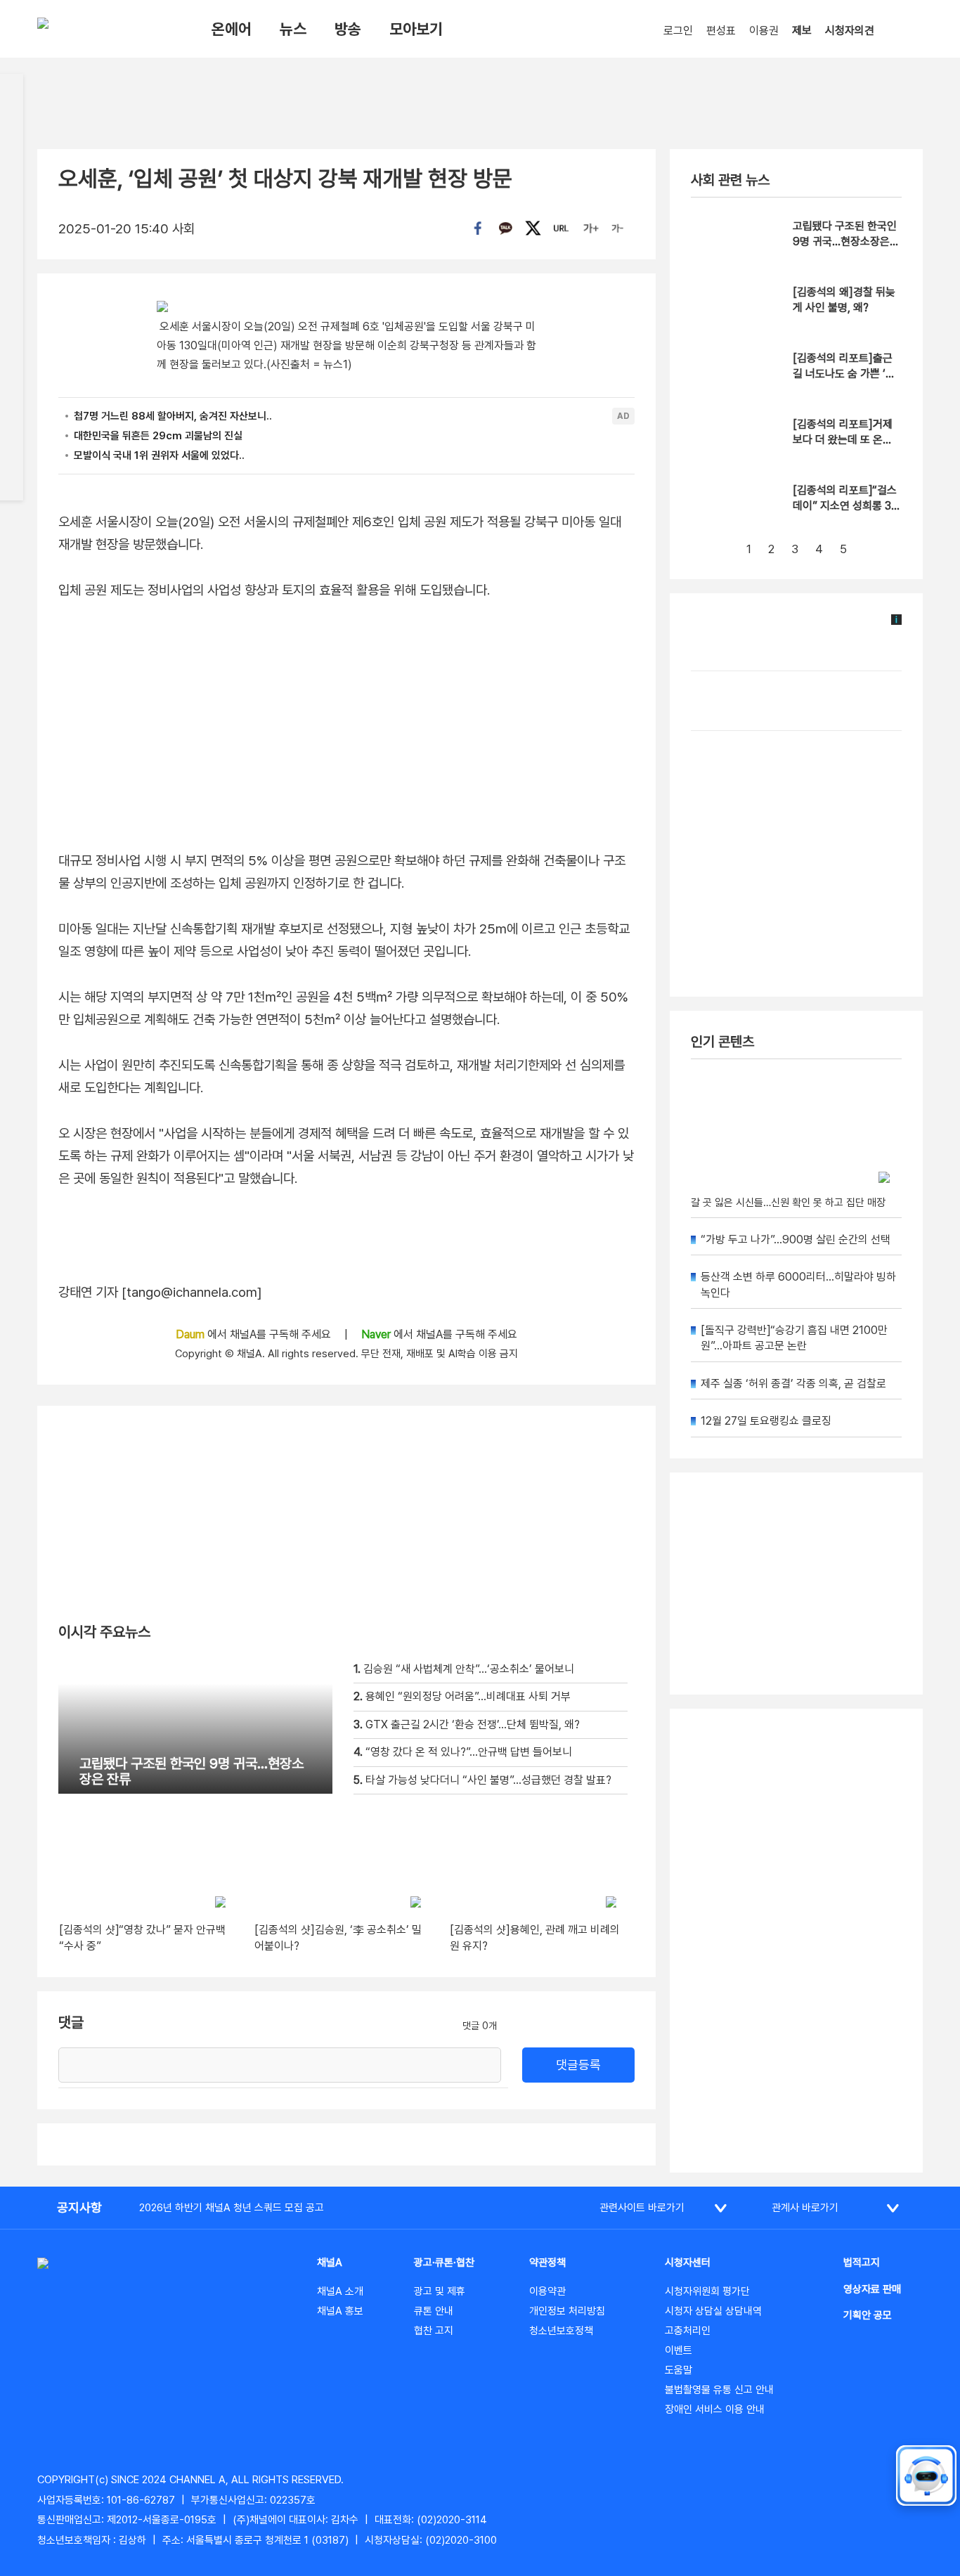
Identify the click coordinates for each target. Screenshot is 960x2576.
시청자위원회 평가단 (707, 2291)
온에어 (232, 29)
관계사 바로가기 (805, 2208)
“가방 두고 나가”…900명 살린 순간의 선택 (796, 1240)
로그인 (678, 31)
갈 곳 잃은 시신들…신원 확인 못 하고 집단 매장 (788, 1203)
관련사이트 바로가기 (642, 2208)
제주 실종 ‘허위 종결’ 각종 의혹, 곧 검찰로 (793, 1384)
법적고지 (862, 2263)
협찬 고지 (434, 2331)
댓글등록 (578, 2065)
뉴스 (293, 29)
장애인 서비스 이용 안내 (715, 2409)
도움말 (679, 2370)
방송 (348, 29)
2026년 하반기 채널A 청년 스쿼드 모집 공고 (232, 2208)
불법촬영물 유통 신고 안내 (719, 2390)
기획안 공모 (868, 2315)
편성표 (721, 31)
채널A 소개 (340, 2291)
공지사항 (79, 2207)
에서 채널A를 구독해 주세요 (255, 1334)
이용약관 (547, 2291)
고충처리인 (688, 2331)
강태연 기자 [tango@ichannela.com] (160, 1292)
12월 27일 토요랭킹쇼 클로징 (766, 1421)
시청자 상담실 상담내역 (713, 2311)
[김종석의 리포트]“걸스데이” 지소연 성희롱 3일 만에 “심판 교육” (847, 506)
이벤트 (679, 2350)
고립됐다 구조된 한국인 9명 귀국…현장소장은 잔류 (845, 242)
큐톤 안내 (434, 2311)
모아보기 (416, 29)
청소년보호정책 (561, 2331)
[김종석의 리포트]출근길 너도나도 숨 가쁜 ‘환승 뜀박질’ (844, 374)
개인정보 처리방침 (567, 2311)
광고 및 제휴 (440, 2291)
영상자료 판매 (872, 2289)
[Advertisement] (796, 1941)
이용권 (764, 31)
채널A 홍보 (340, 2311)
